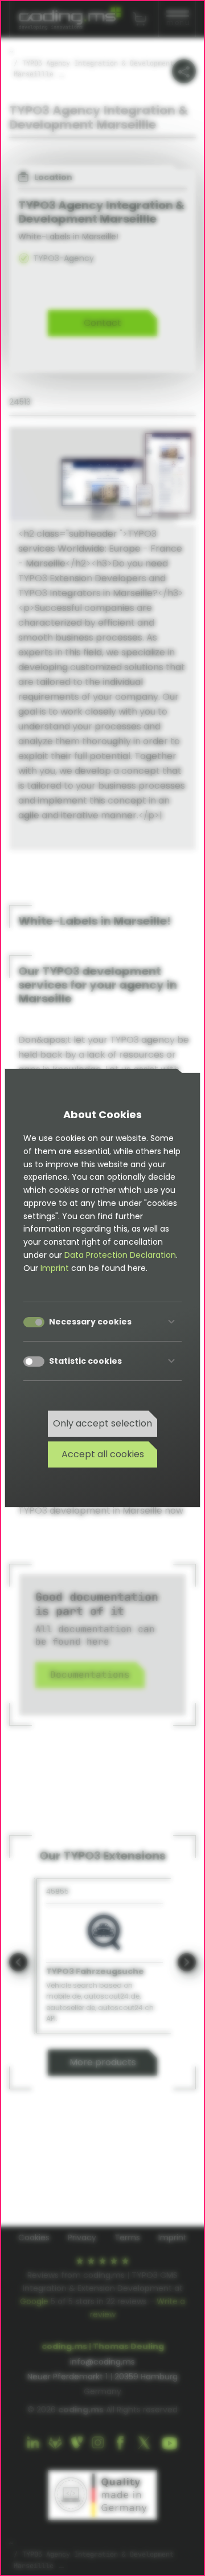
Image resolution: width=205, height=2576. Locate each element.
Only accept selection (102, 1423)
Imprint (55, 1268)
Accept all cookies (103, 1454)
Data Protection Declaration (120, 1255)
